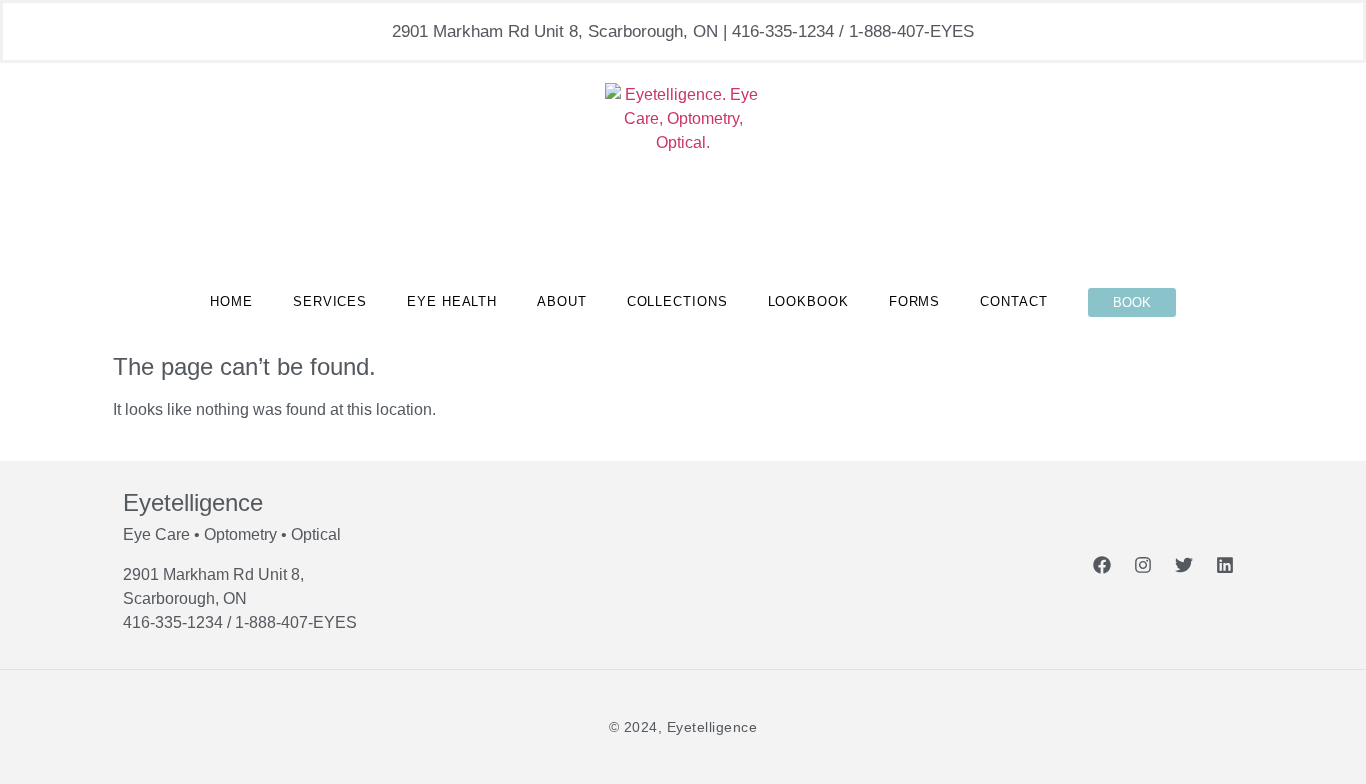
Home (231, 301)
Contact (1013, 301)
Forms (915, 301)
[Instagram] (1143, 565)
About (562, 301)
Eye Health (452, 301)
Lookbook (808, 301)
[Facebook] (1102, 565)
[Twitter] (1184, 565)
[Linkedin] (1225, 565)
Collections (677, 301)
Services (330, 301)
